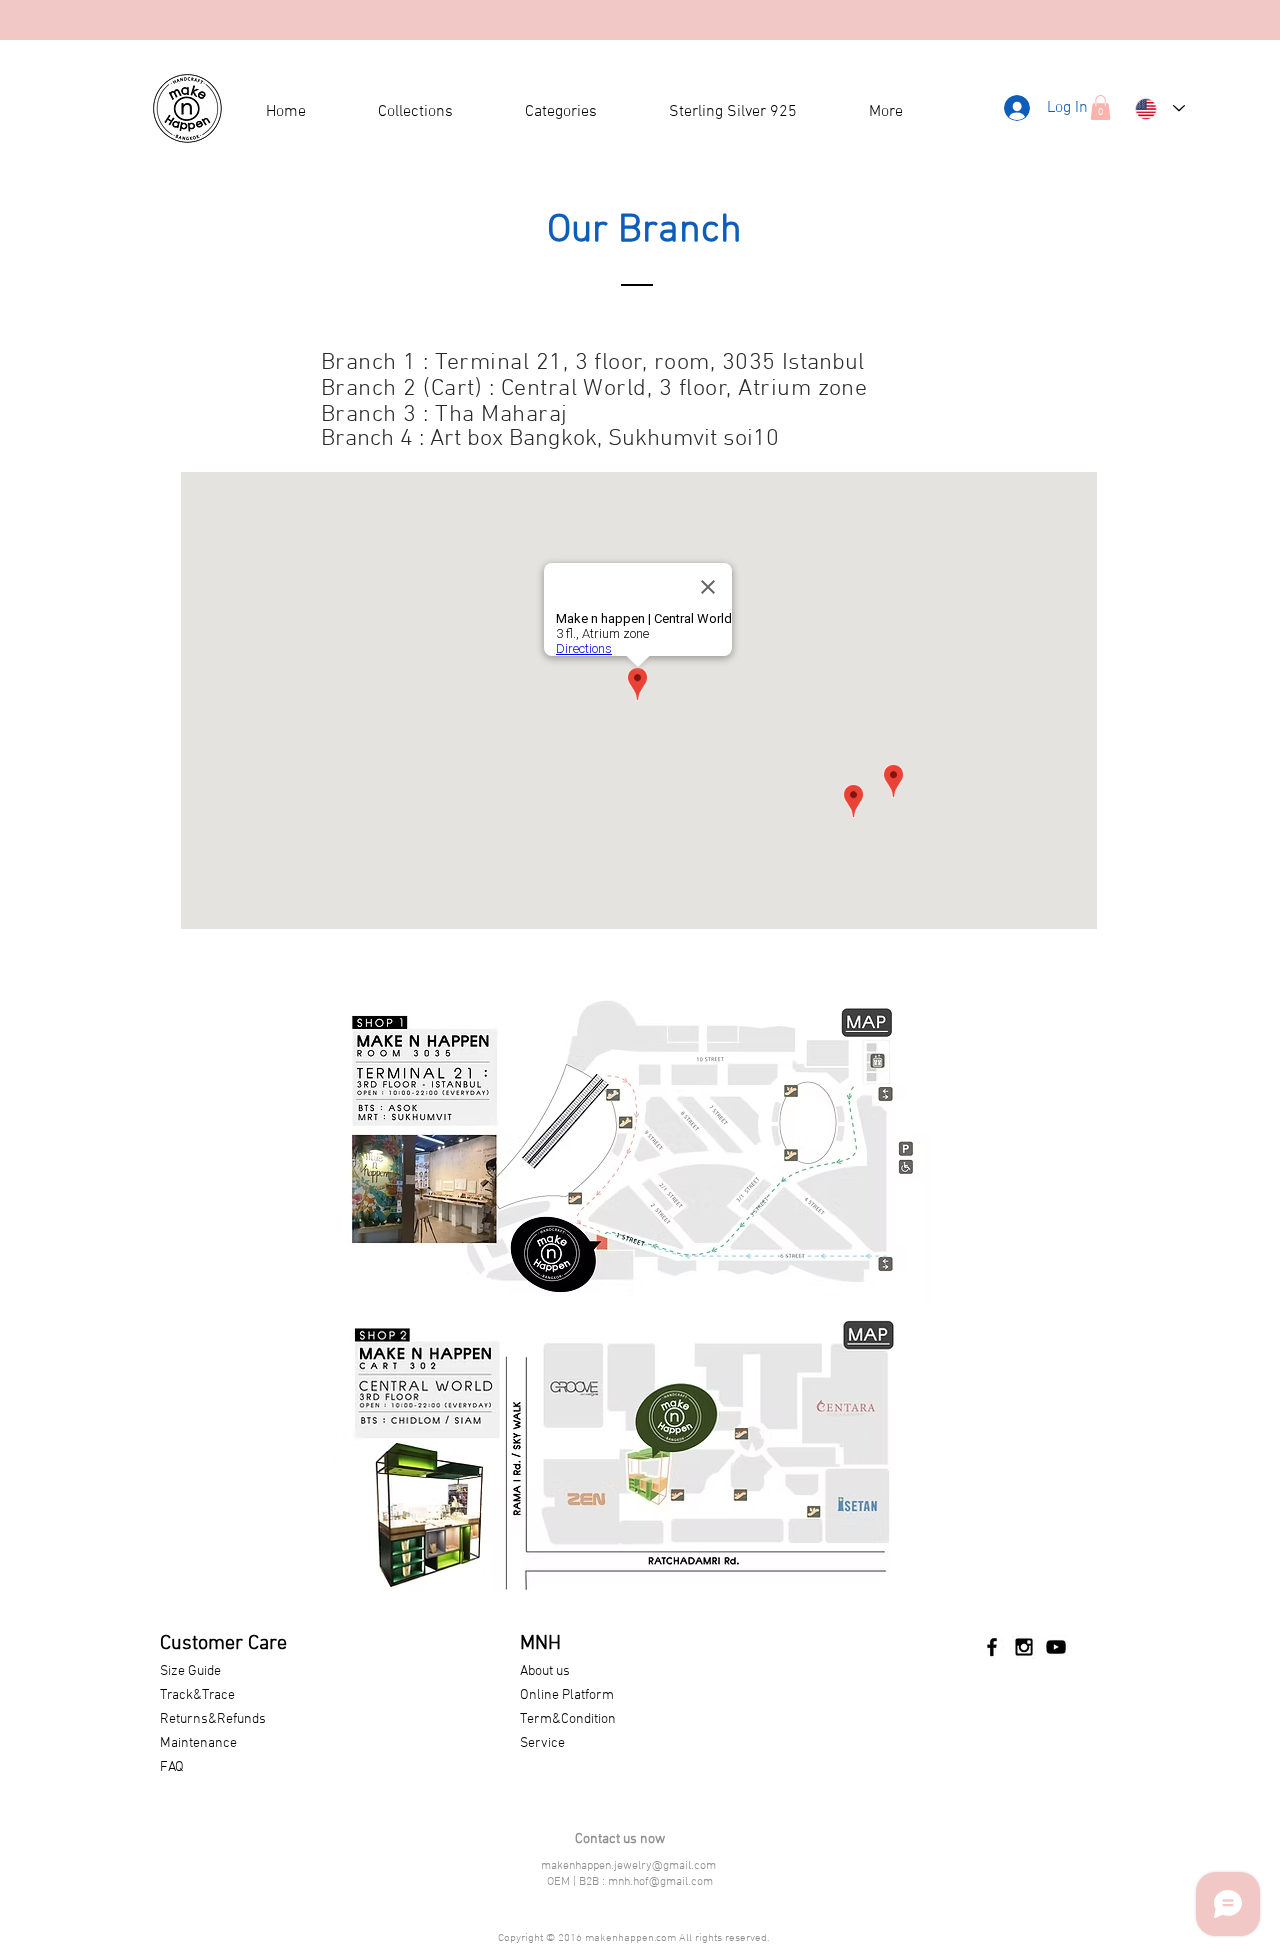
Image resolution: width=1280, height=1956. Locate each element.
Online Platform (567, 1695)
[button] (1100, 107)
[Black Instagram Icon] (1024, 1647)
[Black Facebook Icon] (992, 1647)
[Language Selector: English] (1160, 108)
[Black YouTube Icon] (1056, 1647)
